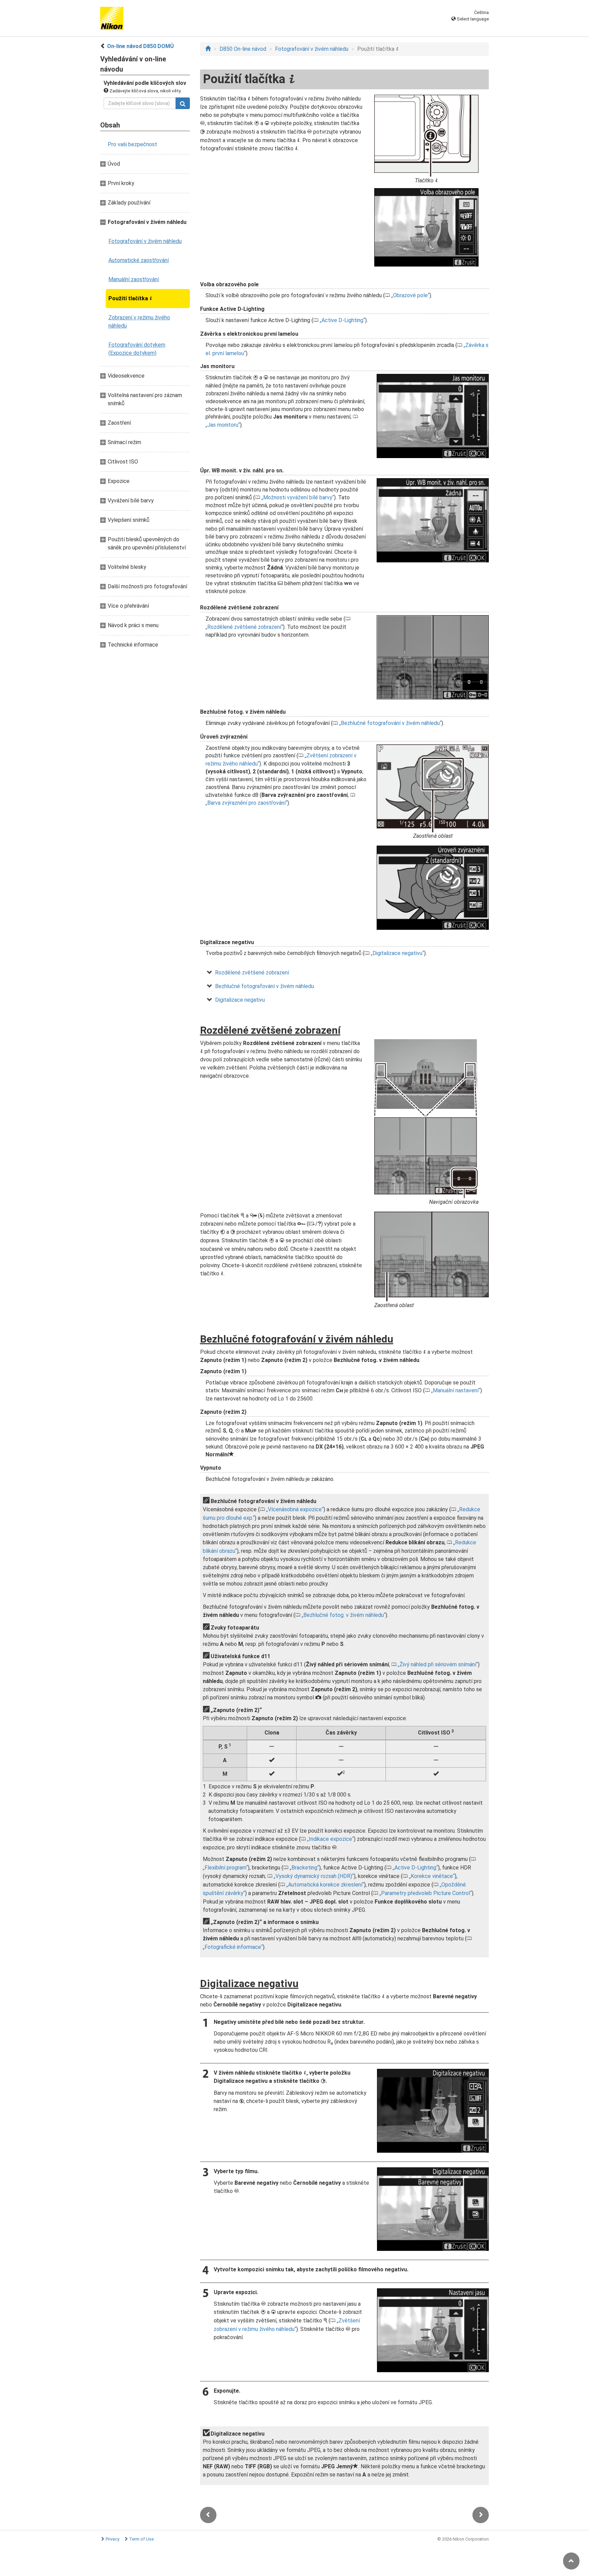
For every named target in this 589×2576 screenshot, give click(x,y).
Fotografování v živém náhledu (145, 241)
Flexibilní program (225, 1868)
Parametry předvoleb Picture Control (426, 1893)
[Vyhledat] (183, 103)
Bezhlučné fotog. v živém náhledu (344, 1615)
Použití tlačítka (130, 298)
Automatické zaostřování (139, 260)
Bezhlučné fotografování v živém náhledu (390, 723)
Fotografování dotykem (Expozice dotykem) (137, 349)
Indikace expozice (330, 1839)
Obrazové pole (410, 295)
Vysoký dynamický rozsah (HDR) (314, 1876)
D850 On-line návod (243, 49)
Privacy (112, 2539)
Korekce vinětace (432, 1876)
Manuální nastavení (456, 1390)
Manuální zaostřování (134, 279)
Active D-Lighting (342, 320)
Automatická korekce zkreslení (325, 1885)
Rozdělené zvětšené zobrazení (244, 627)
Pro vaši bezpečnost (132, 144)
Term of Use (141, 2539)
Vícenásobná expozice (295, 1509)
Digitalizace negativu (397, 953)
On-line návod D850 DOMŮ (140, 46)
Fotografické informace (233, 1947)
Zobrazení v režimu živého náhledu (139, 322)
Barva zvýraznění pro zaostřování (246, 803)
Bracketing (304, 1868)
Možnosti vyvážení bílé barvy (298, 497)
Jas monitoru (223, 425)
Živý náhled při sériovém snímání (438, 1664)
